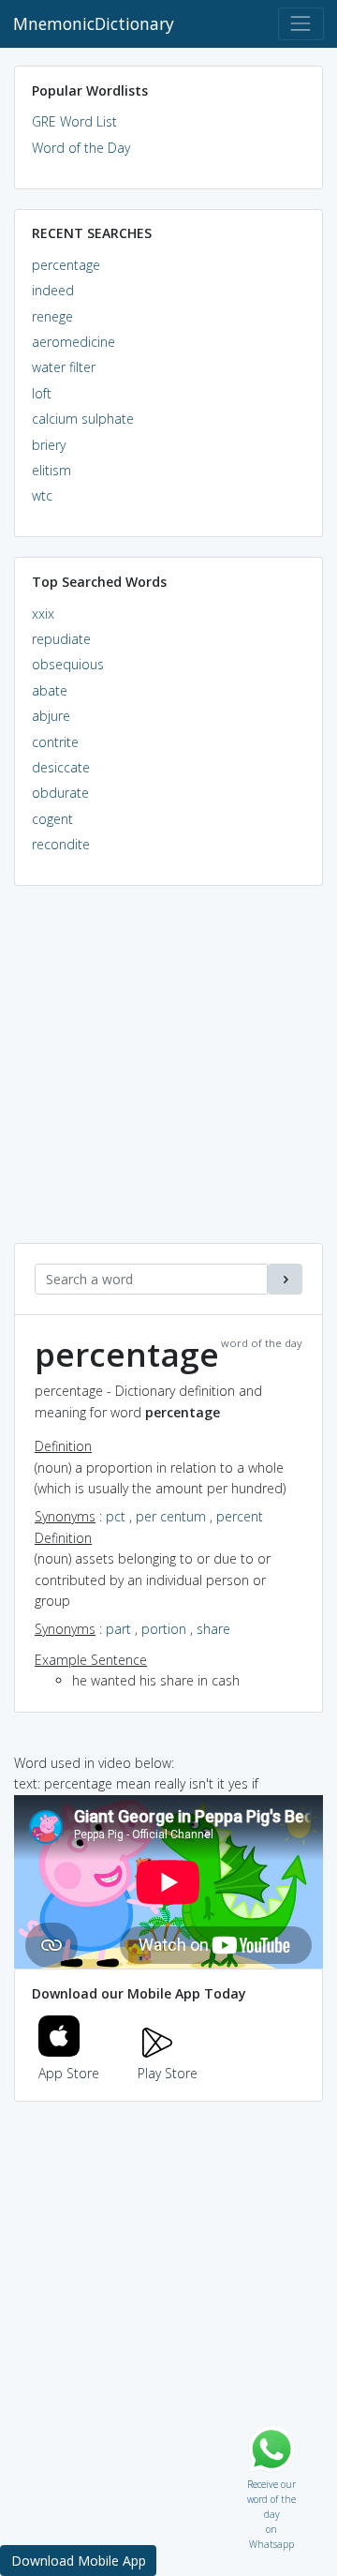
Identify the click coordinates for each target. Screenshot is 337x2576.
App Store (69, 2073)
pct (116, 1516)
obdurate (60, 793)
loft (42, 393)
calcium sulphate (83, 419)
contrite (55, 742)
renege (52, 316)
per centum (171, 1516)
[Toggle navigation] (301, 24)
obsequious (68, 664)
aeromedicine (73, 342)
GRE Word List (74, 121)
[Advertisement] (168, 1074)
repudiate (61, 639)
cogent (52, 819)
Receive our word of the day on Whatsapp (271, 2480)
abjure (51, 716)
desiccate (61, 767)
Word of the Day (81, 148)
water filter (64, 367)
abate (50, 690)
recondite (61, 844)
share (213, 1629)
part (118, 1629)
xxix (43, 614)
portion (164, 1629)
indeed (53, 290)
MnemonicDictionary (94, 23)
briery (49, 445)
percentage (66, 265)
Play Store (168, 2073)
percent (240, 1516)
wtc (42, 495)
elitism (51, 470)
